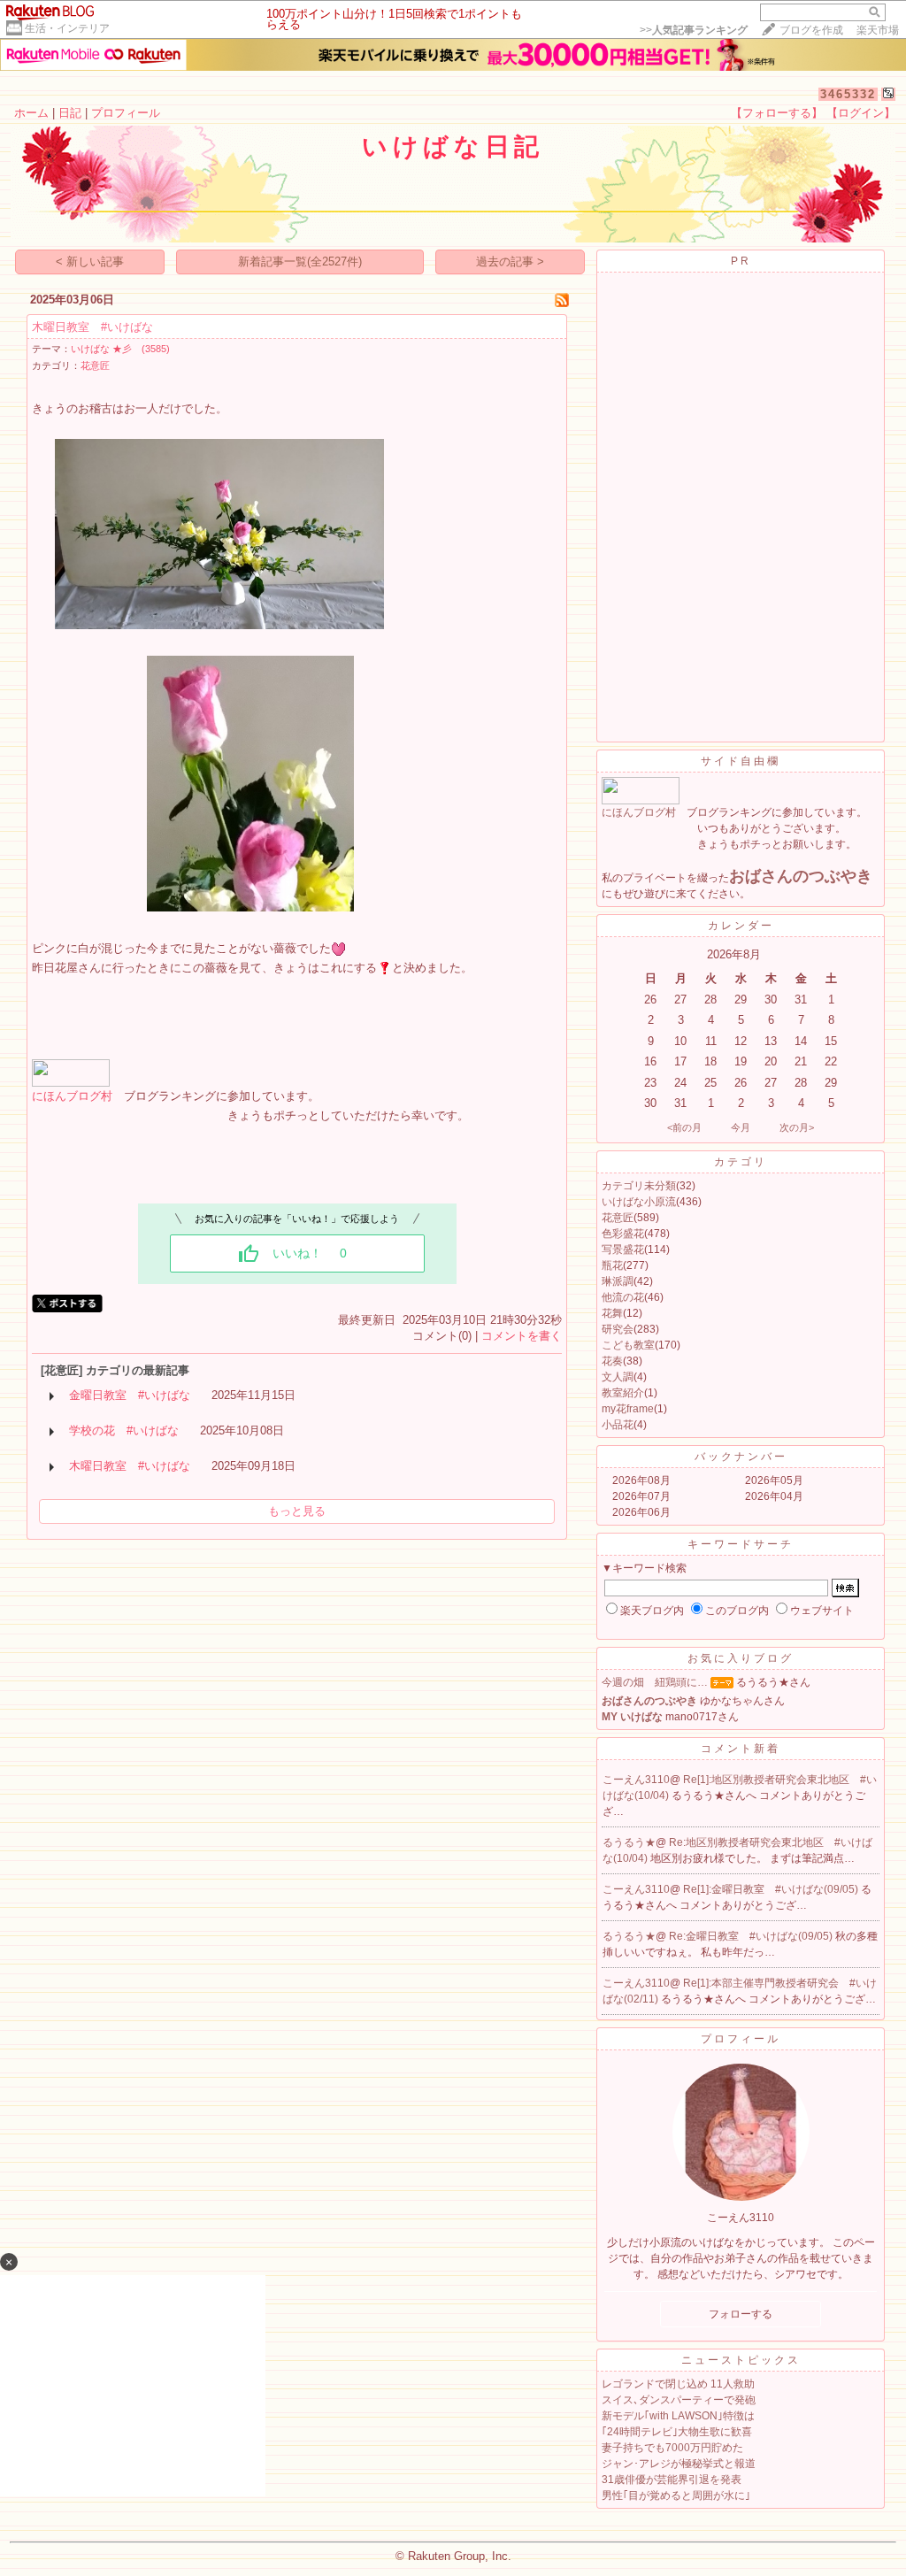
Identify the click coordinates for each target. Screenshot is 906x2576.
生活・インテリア (67, 28)
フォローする (741, 2314)
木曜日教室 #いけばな (92, 327)
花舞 (612, 1313)
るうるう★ (629, 1842)
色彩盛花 (623, 1234)
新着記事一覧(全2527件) (300, 261)
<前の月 (684, 1127)
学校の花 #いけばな (124, 1430)
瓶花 (612, 1265)
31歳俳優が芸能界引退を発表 (672, 2480)
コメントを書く (522, 1336)
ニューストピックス (741, 2360)
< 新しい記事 (90, 261)
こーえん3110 (636, 1780)
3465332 (848, 94)
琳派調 (618, 1281)
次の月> (797, 1127)
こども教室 (628, 1345)
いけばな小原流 (639, 1202)
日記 (70, 113)
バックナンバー (741, 1457)
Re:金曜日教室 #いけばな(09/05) (752, 1936)
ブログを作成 (811, 30)
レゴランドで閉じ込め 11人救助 (678, 2384)
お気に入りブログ (741, 1658)
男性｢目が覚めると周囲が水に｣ (676, 2495)
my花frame (628, 1409)
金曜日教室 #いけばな (130, 1395)
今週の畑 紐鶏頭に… (655, 1682)
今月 (741, 1127)
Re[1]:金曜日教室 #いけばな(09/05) (772, 1889)
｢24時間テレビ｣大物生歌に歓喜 (677, 2432)
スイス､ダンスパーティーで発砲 (679, 2400)
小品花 (618, 1425)
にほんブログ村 (72, 1096)
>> (694, 30)
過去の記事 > (510, 261)
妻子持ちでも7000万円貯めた (672, 2448)
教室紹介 (623, 1393)
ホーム (31, 113)
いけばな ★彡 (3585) (120, 349)
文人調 (618, 1377)
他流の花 (623, 1297)
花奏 (612, 1361)
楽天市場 (878, 30)
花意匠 (95, 365)
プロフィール (126, 113)
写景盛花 (623, 1250)
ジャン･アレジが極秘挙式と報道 (679, 2464)
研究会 (618, 1329)
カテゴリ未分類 (639, 1186)
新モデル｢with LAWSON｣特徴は (678, 2416)
